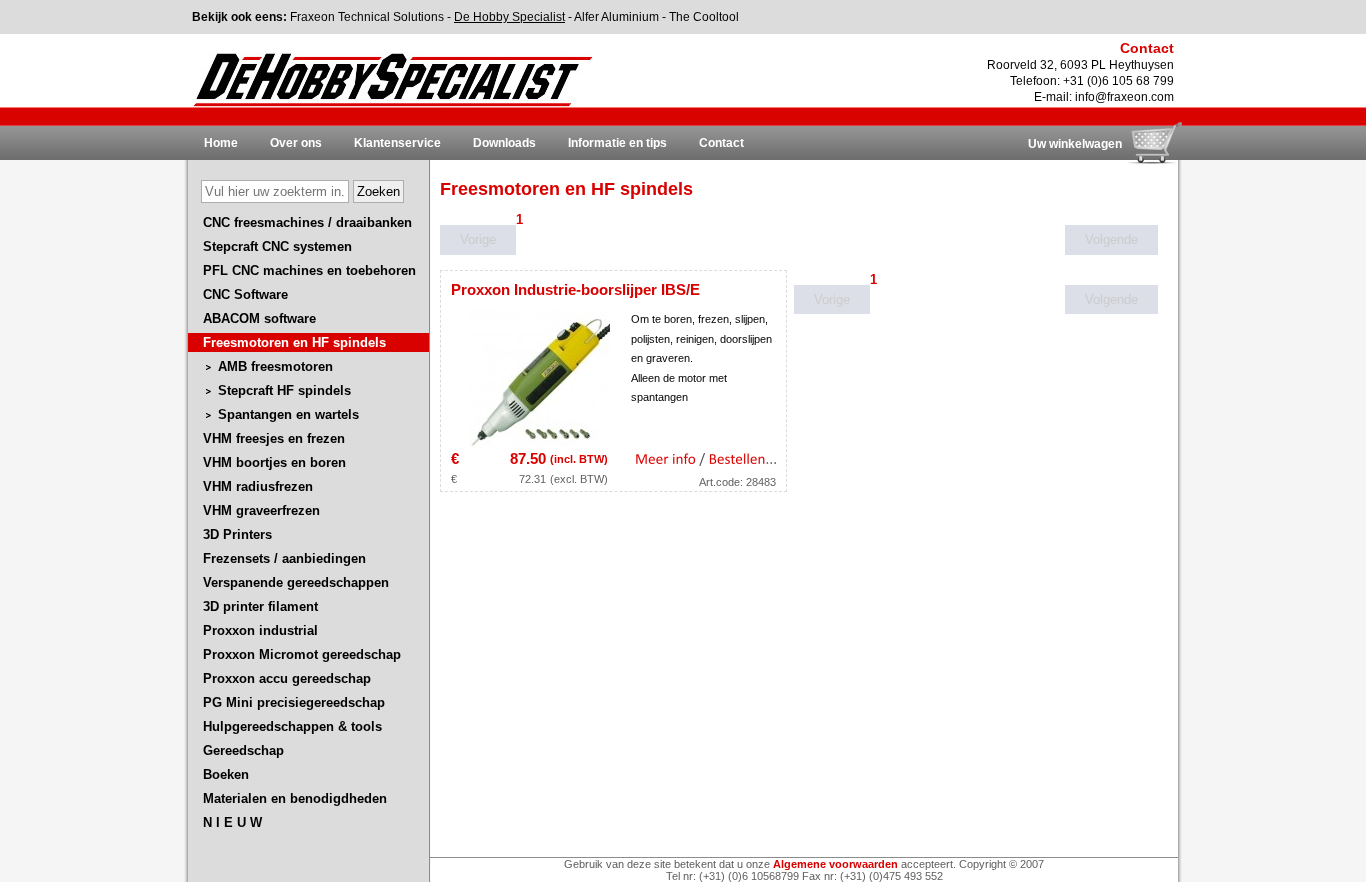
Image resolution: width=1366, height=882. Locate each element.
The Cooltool (704, 17)
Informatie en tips (617, 143)
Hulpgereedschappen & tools (292, 726)
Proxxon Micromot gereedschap (302, 654)
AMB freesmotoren (275, 366)
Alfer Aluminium (616, 17)
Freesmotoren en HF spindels (294, 342)
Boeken (226, 774)
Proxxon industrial (260, 630)
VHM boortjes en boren (274, 462)
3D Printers (237, 534)
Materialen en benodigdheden (295, 798)
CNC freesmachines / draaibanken (307, 222)
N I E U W (232, 822)
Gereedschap (243, 750)
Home (221, 143)
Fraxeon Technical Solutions (367, 17)
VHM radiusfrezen (258, 486)
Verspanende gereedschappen (296, 582)
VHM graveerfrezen (261, 510)
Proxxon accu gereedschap (287, 678)
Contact (721, 143)
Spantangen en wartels (288, 414)
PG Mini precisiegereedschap (294, 702)
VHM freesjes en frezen (274, 438)
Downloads (504, 143)
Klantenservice (397, 143)
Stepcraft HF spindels (284, 390)
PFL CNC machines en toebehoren (309, 270)
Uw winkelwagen (1075, 144)
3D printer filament (260, 606)
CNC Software (245, 294)
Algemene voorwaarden (835, 864)
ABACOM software (259, 318)
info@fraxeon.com (1124, 97)
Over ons (296, 143)
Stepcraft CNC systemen (277, 246)
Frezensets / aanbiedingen (284, 558)
